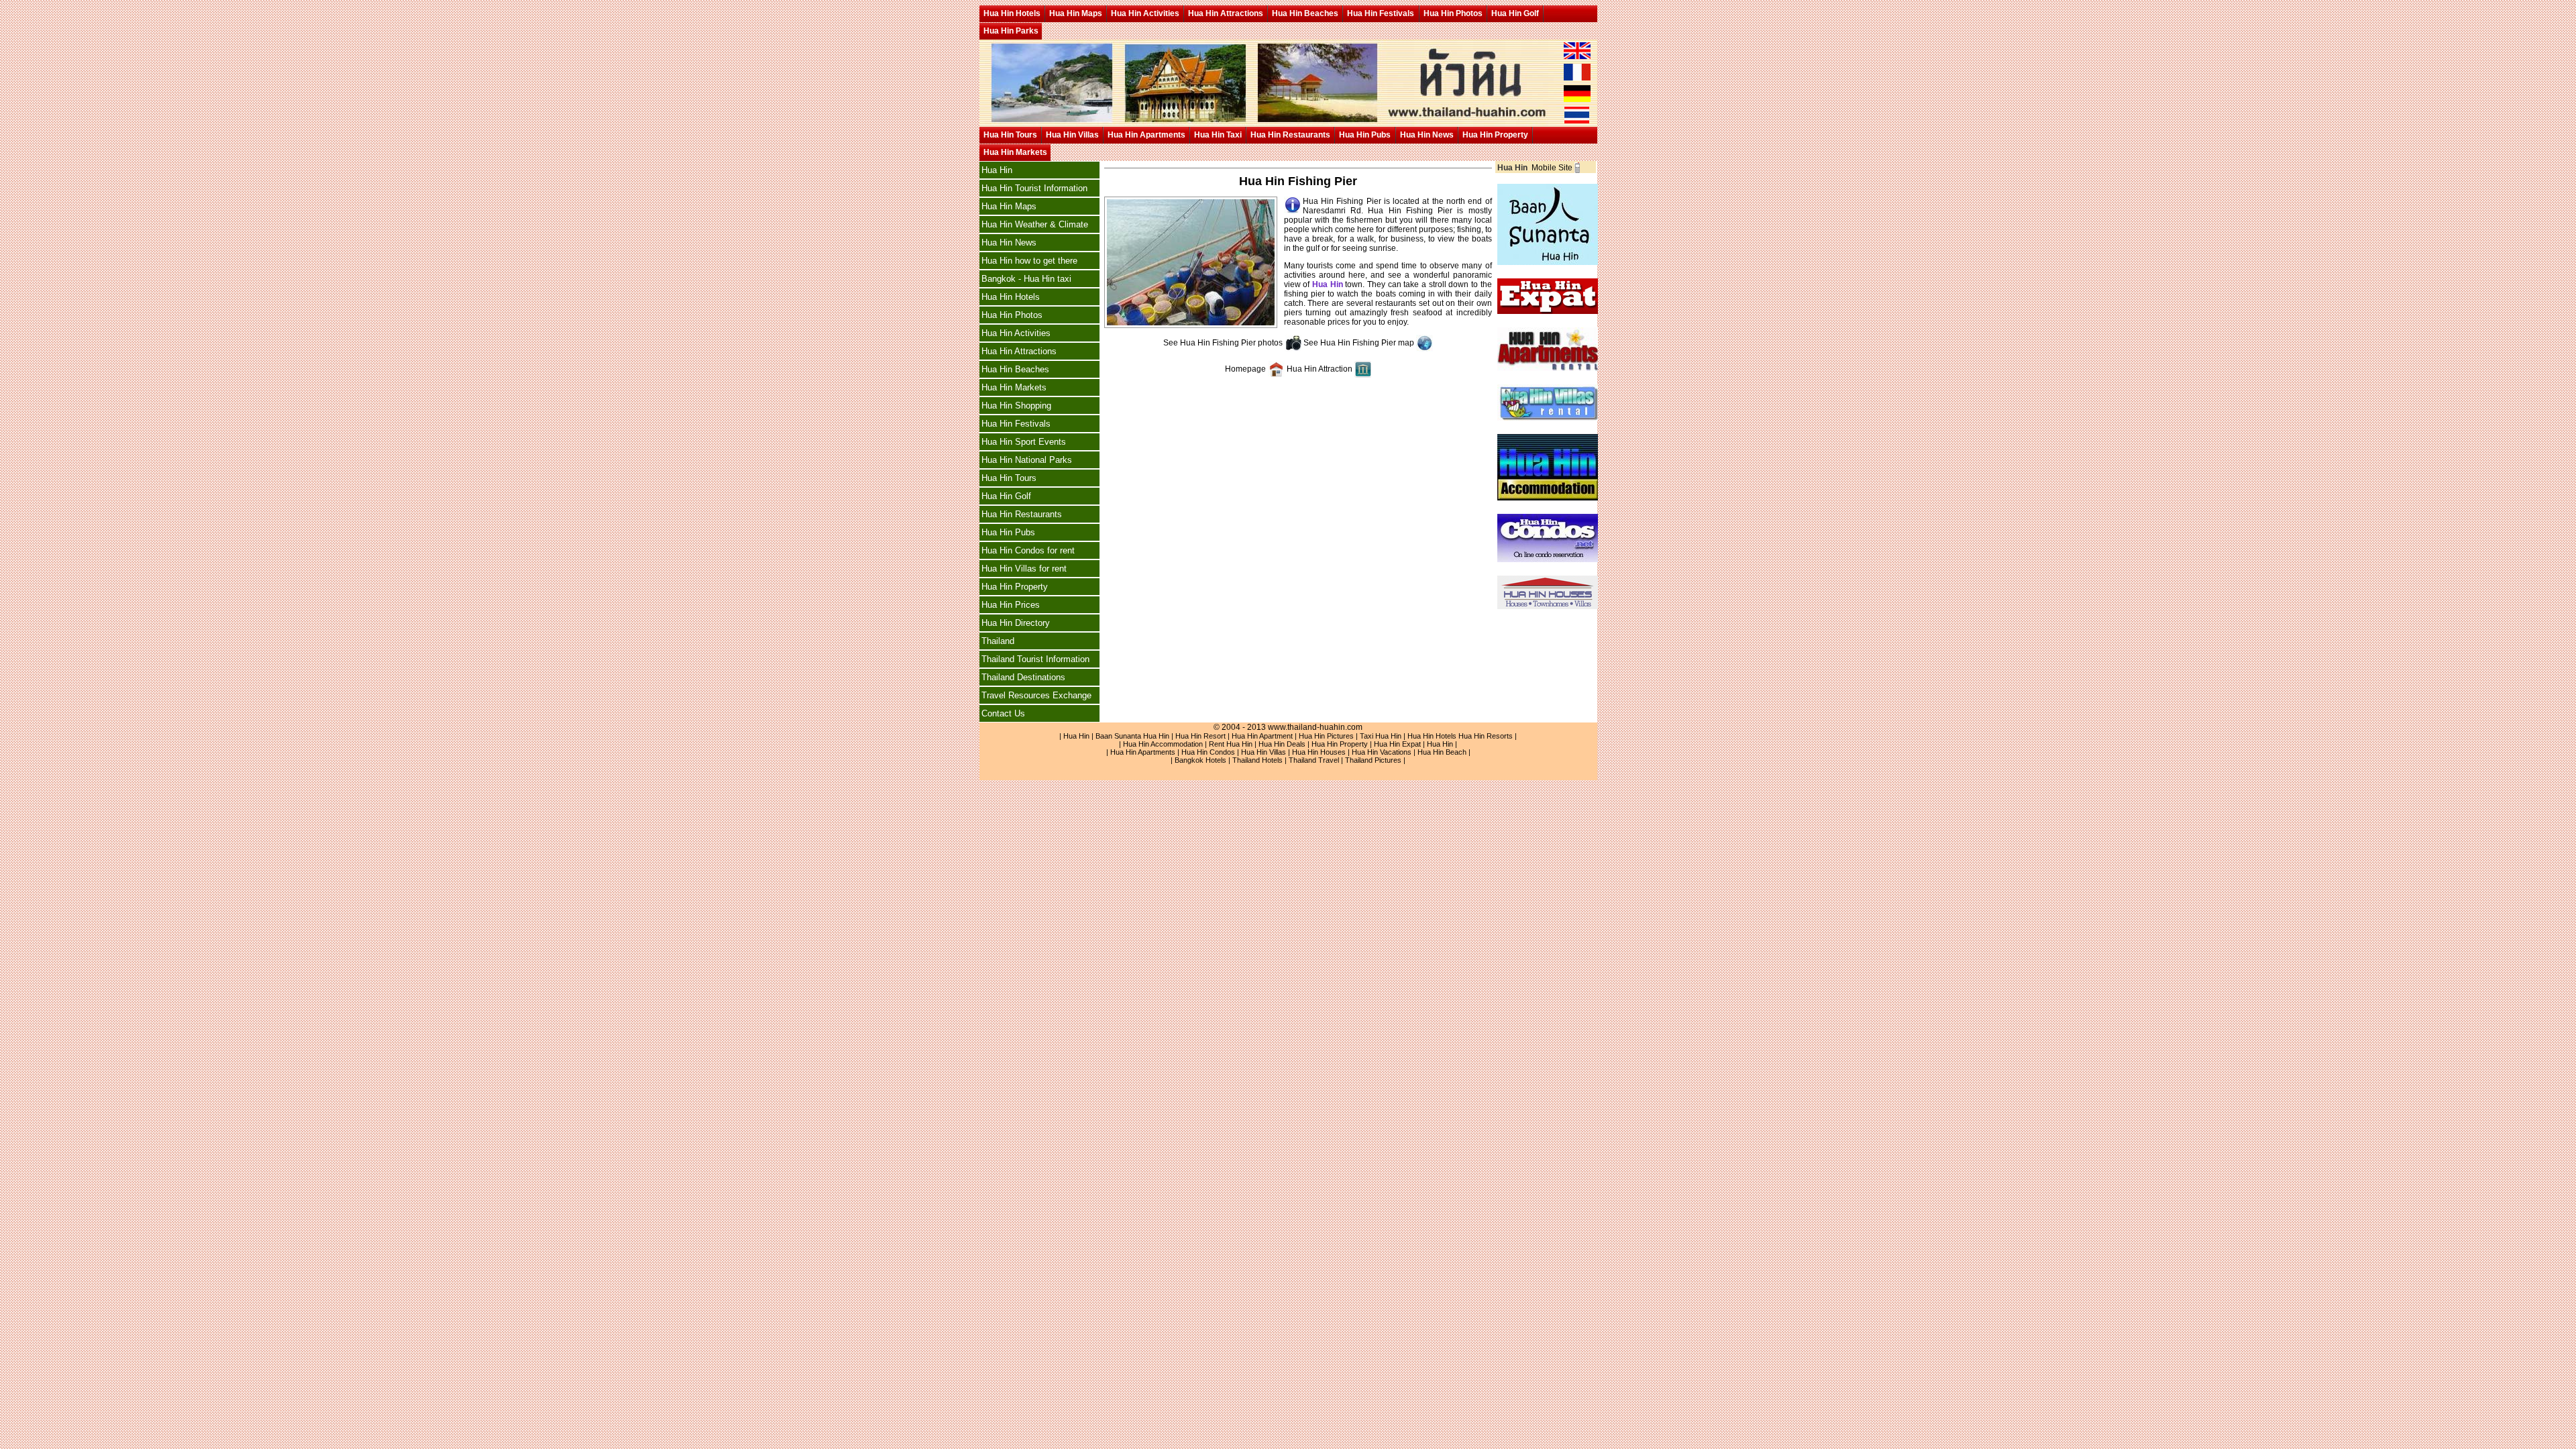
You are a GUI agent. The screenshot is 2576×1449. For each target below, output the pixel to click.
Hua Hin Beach (1442, 752)
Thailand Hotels (1257, 760)
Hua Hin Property (1495, 135)
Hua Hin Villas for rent (1024, 569)
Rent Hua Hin (1231, 744)
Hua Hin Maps (1076, 13)
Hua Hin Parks (1011, 31)
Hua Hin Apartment (1262, 736)
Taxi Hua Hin (1381, 736)
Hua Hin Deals (1282, 744)
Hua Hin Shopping (1016, 406)
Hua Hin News (1427, 135)
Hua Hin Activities (1145, 13)
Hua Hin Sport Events (1024, 442)
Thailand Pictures (1373, 760)
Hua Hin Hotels (1012, 13)
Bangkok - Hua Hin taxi (1026, 279)
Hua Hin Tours (1010, 135)
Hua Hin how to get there (1029, 261)
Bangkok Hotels (1200, 760)
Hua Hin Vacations (1382, 752)
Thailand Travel (1314, 760)
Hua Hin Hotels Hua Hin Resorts (1460, 736)
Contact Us (1003, 713)
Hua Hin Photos (1453, 13)
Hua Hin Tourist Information (1034, 188)
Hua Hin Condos (1208, 752)
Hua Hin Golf (1515, 13)
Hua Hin (997, 170)
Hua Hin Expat (1397, 744)
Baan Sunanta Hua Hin (1132, 736)
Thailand (998, 641)
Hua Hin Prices (1011, 605)
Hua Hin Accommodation (1163, 744)
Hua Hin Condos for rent (1028, 550)
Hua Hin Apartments (1146, 135)
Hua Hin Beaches (1305, 13)
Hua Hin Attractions (1226, 13)
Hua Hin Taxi (1218, 135)
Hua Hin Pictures (1326, 736)
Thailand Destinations (1023, 677)
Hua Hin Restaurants (1290, 135)
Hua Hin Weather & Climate (1035, 224)
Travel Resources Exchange (1036, 695)
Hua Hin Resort (1200, 736)
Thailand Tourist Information (1035, 659)
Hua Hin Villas (1072, 135)
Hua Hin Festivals (1381, 13)
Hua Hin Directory (1016, 623)
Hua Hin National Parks (1027, 460)
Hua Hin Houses (1319, 752)
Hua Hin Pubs (1365, 135)
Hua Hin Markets (1015, 152)
